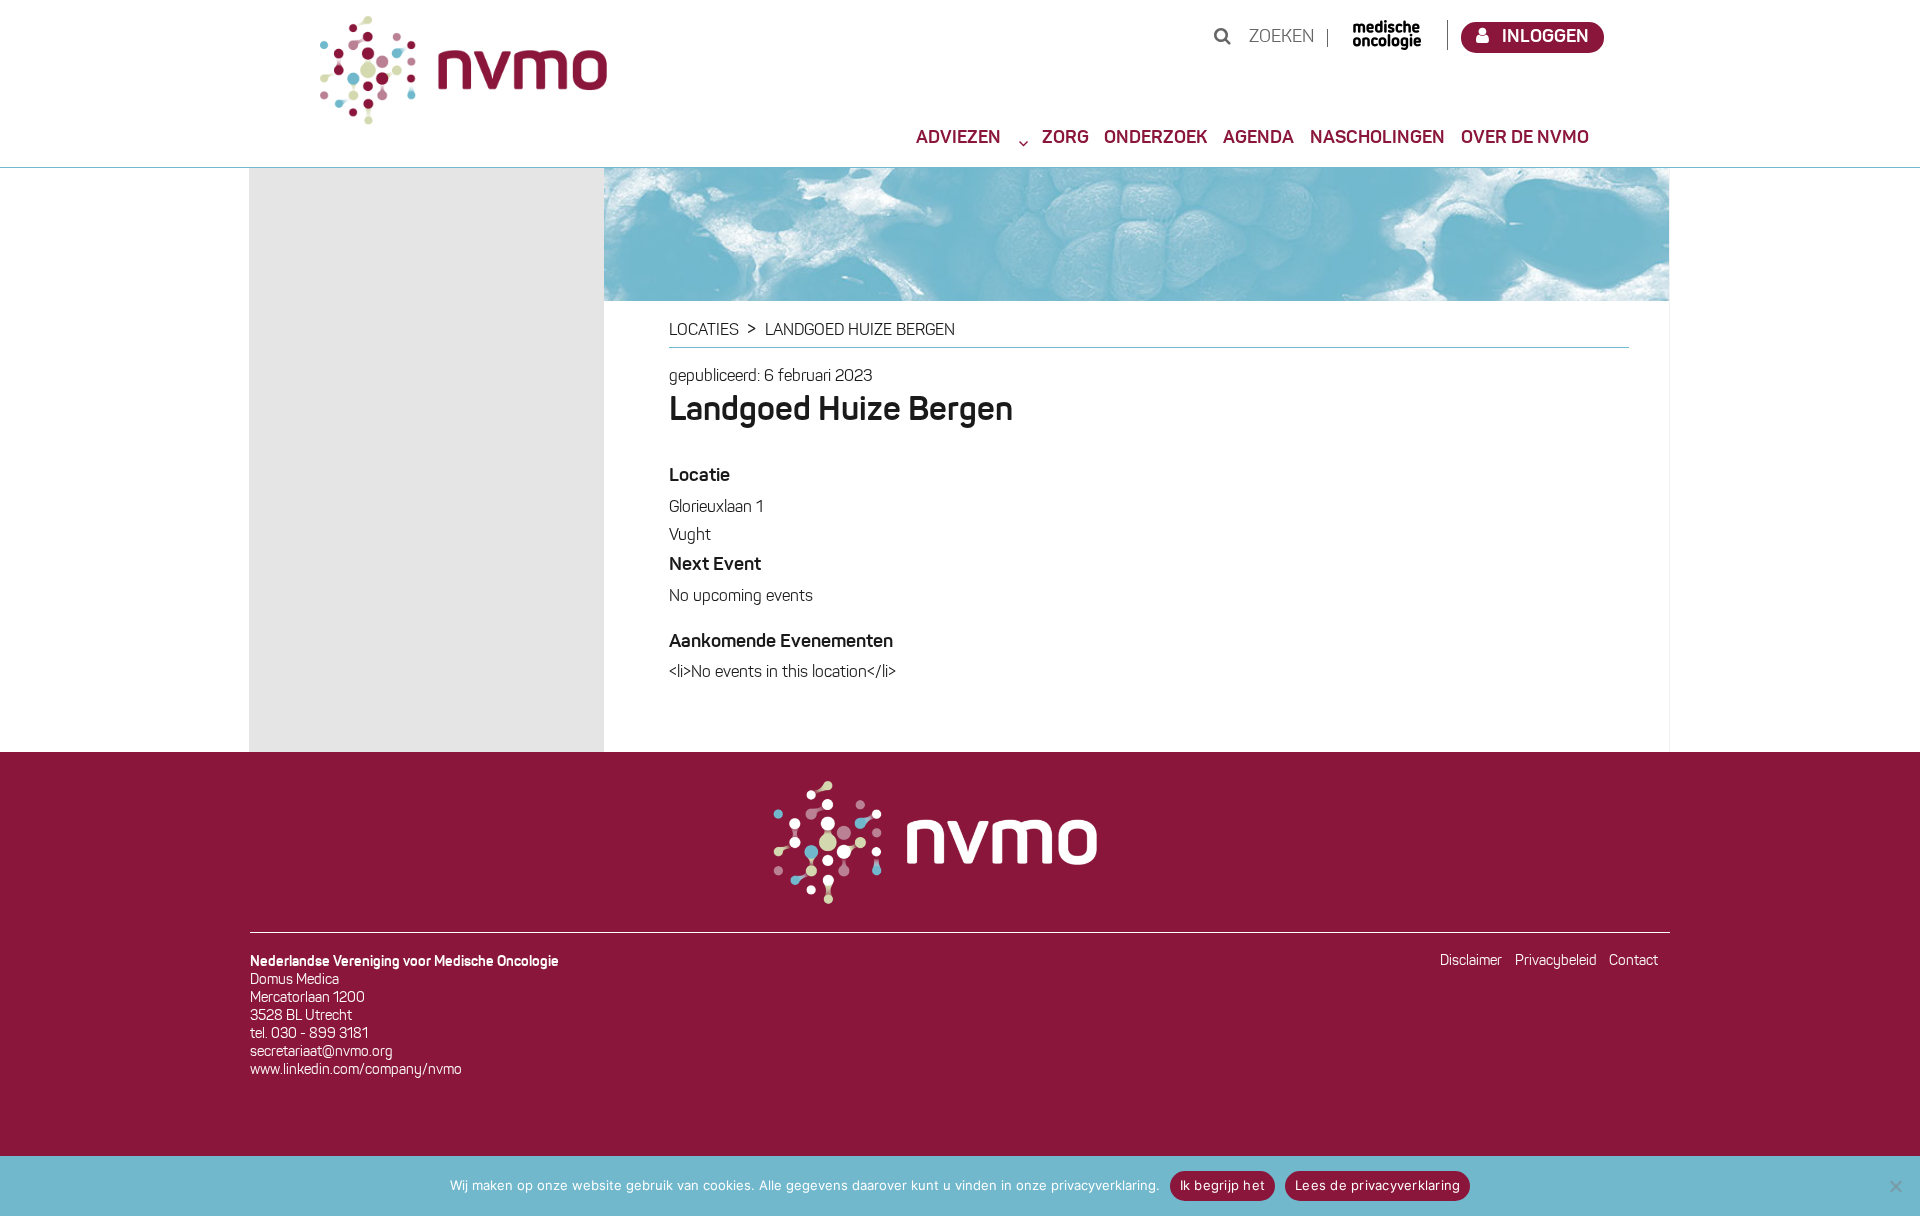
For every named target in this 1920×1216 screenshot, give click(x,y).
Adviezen (958, 138)
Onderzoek (1155, 138)
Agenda (1258, 138)
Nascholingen (1377, 138)
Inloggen (1545, 37)
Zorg (1065, 138)
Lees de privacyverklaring (1377, 1185)
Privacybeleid (1556, 961)
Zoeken (1279, 38)
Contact (1633, 961)
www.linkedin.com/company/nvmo (356, 1070)
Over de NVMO (1525, 138)
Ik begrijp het (1223, 1185)
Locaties (704, 331)
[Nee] (1895, 1186)
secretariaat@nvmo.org (321, 1052)
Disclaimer (1471, 961)
